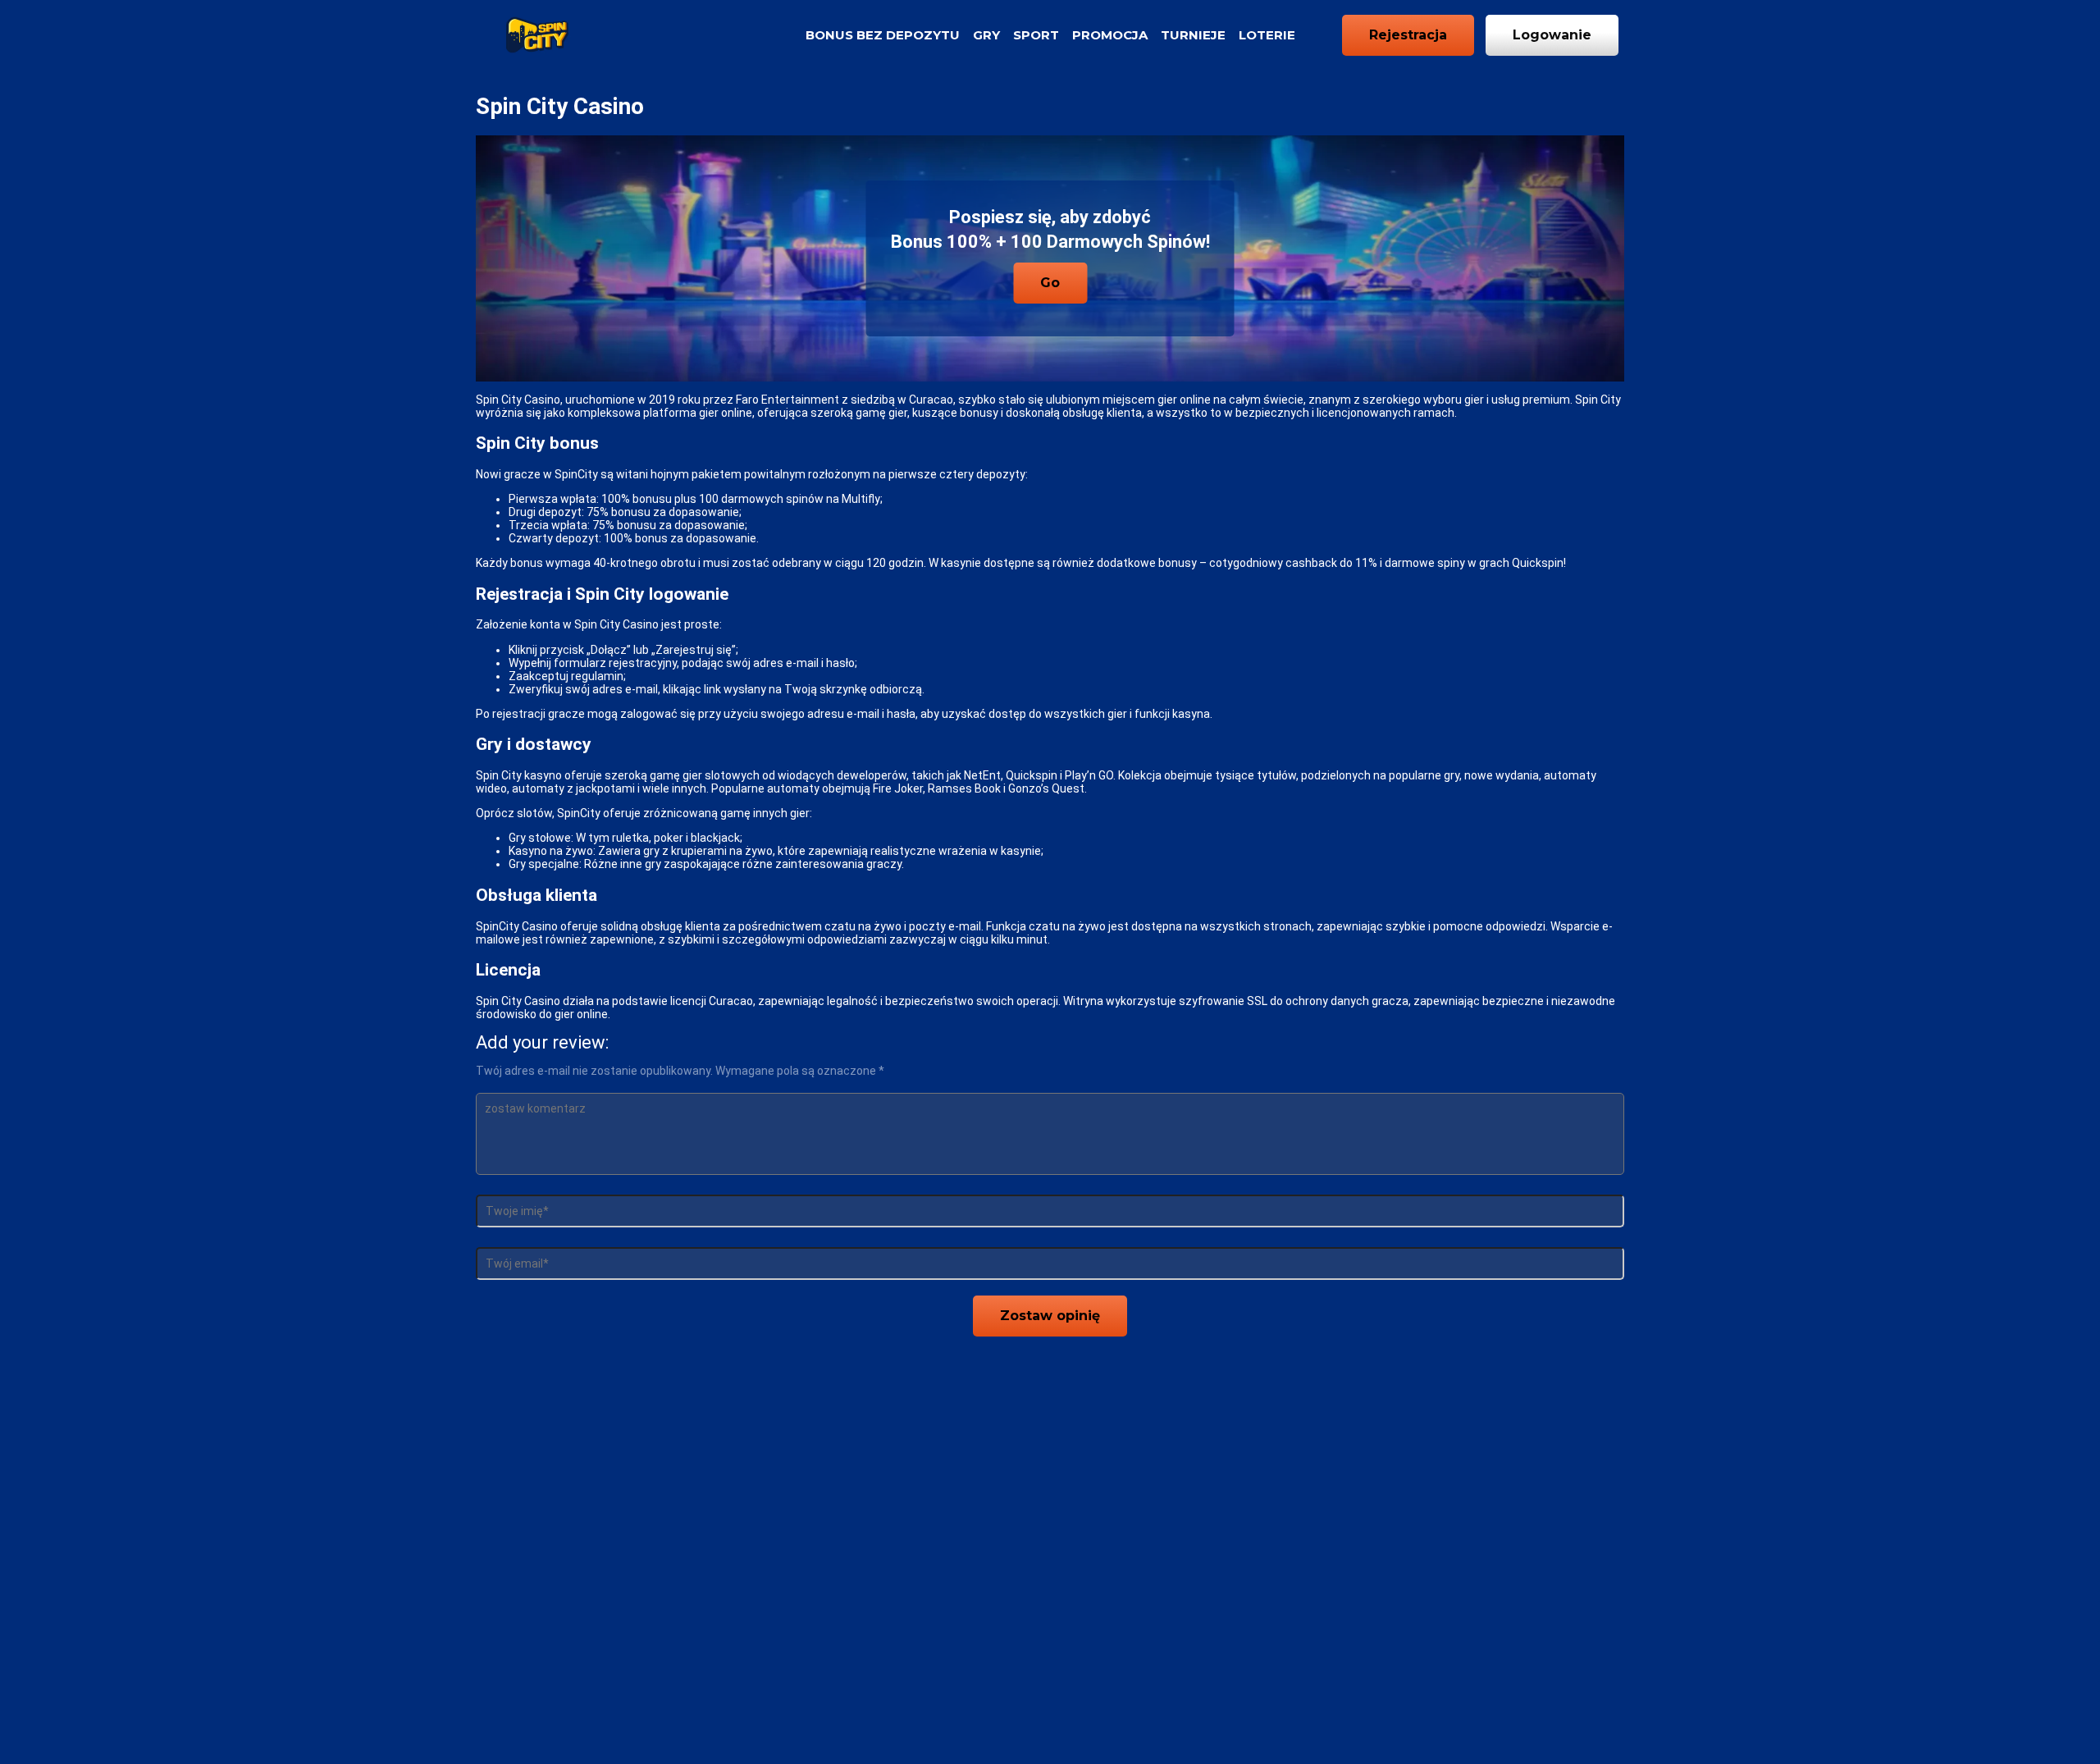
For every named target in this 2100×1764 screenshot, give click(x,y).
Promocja (1110, 35)
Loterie (1267, 35)
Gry (986, 35)
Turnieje (1193, 35)
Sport (1036, 35)
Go (1050, 283)
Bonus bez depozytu (883, 35)
